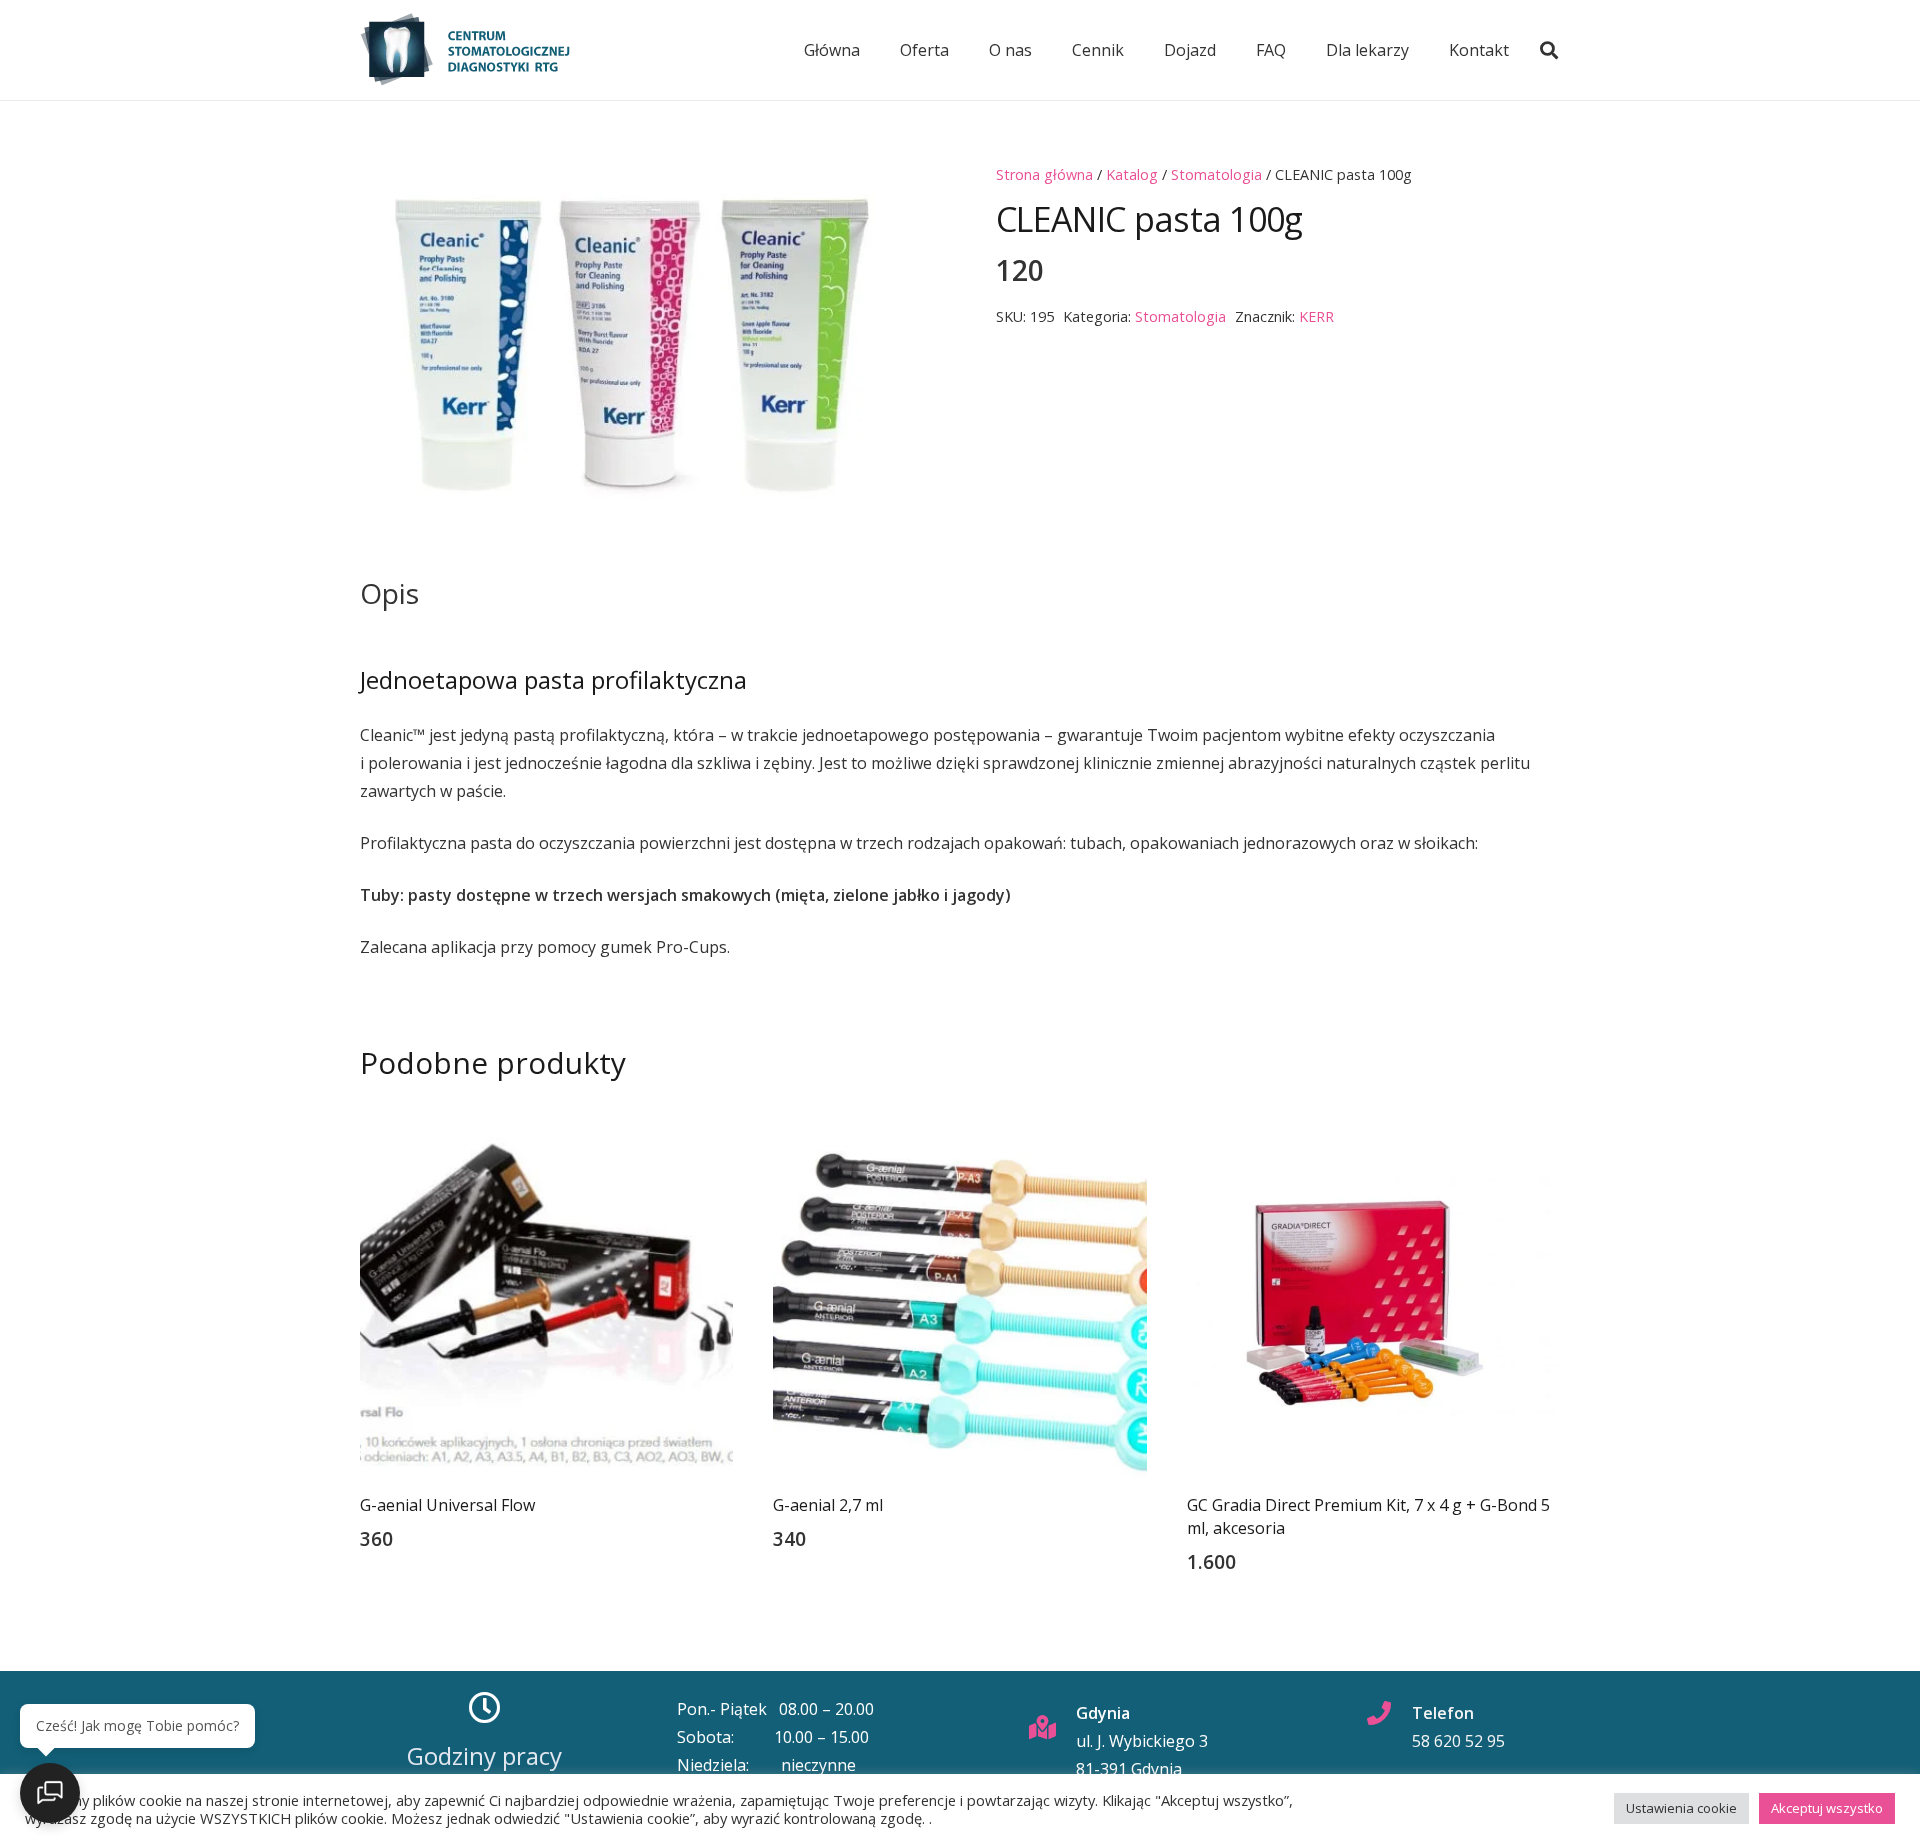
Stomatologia (1216, 174)
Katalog (1132, 174)
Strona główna (1044, 174)
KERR (1316, 316)
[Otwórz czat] (50, 1793)
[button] (1549, 50)
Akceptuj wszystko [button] (1827, 1808)
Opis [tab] (389, 593)
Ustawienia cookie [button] (1681, 1808)
